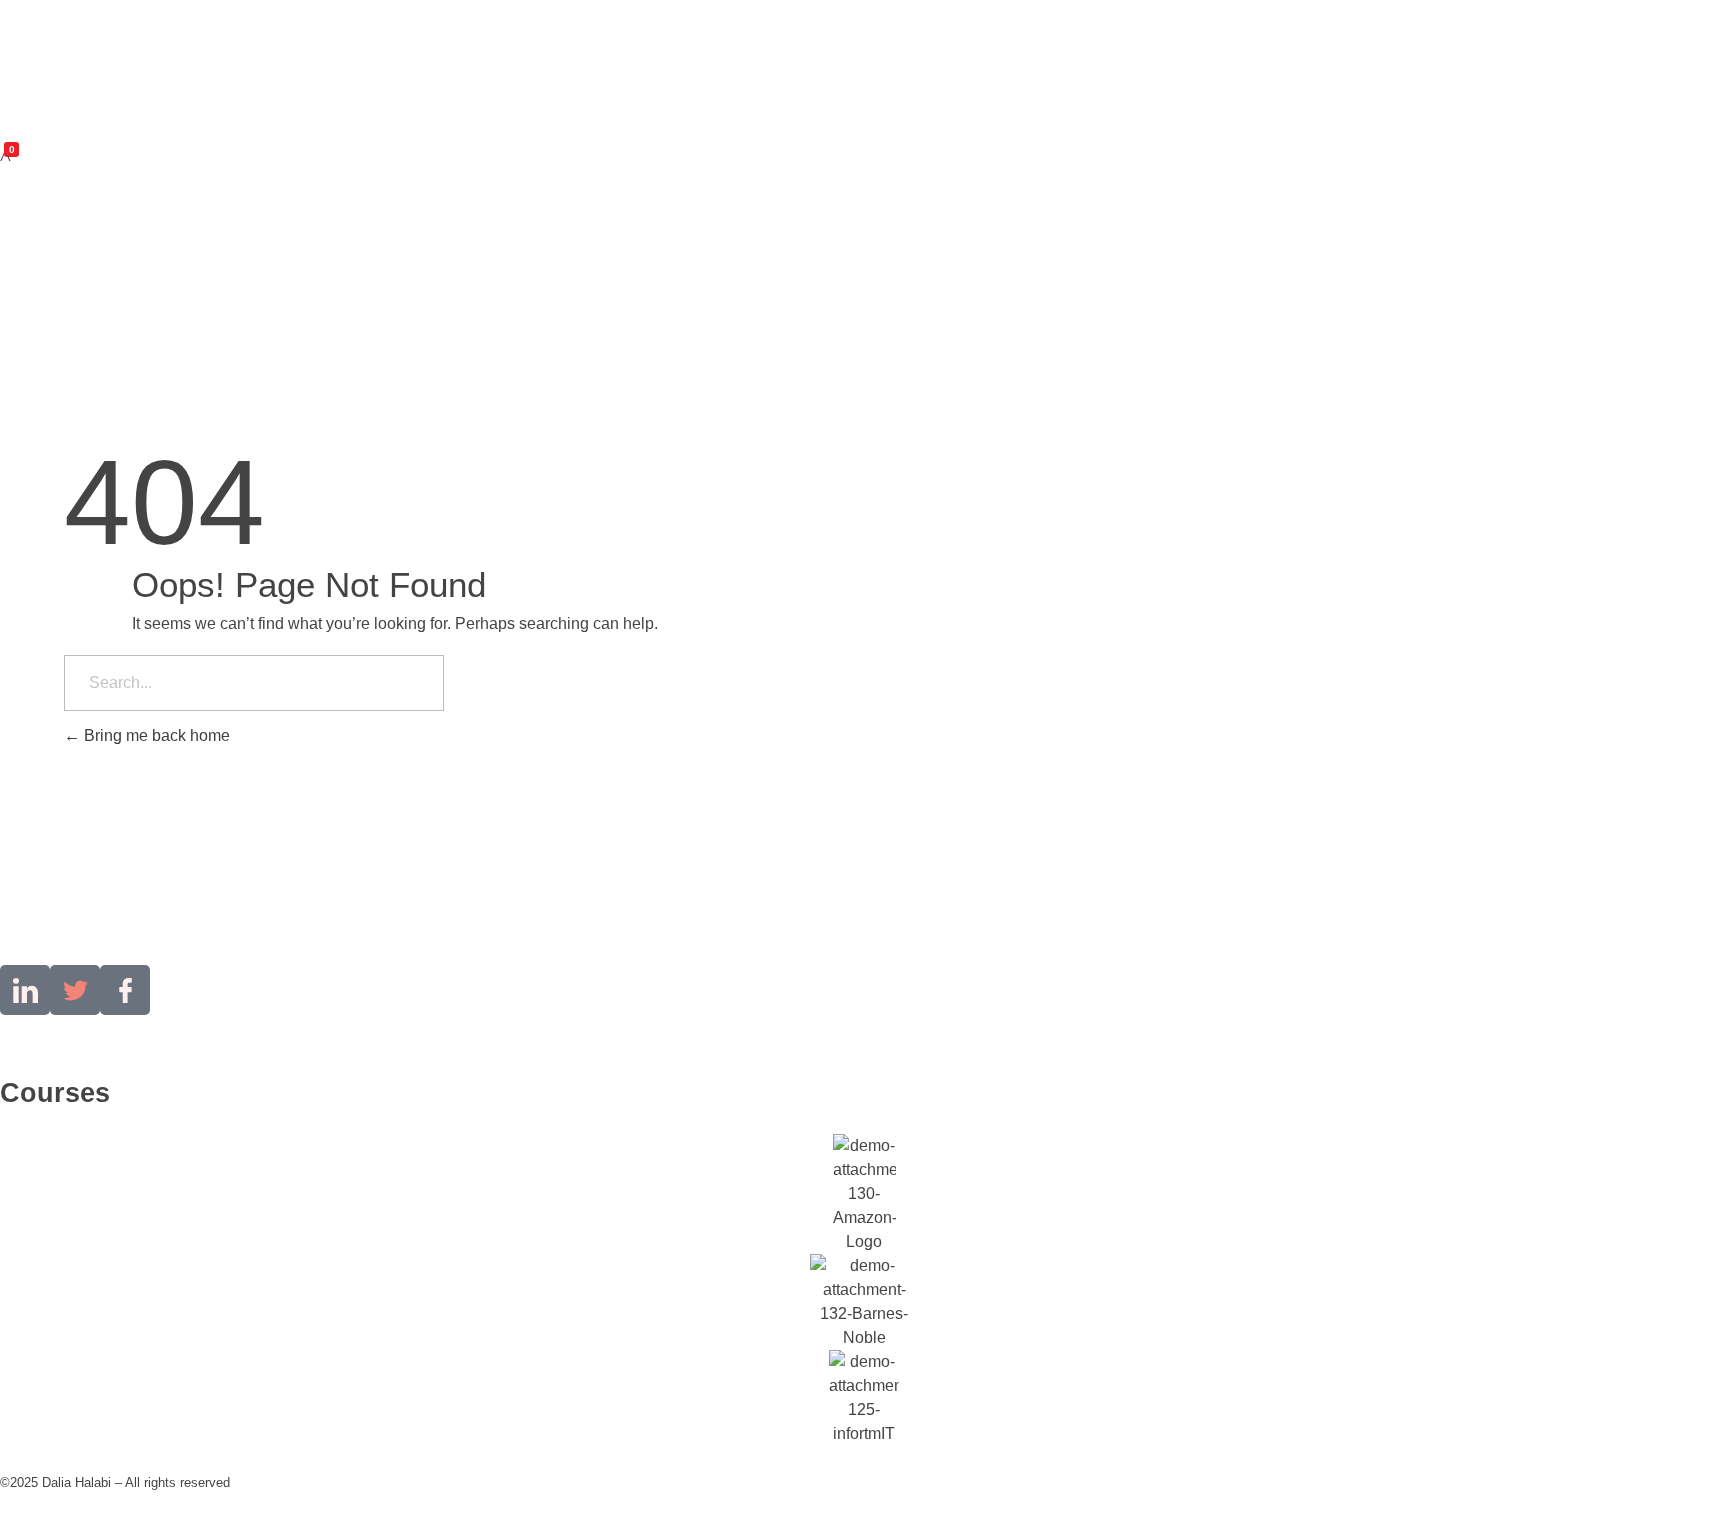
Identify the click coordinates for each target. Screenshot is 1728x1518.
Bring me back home (155, 735)
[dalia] (60, 60)
